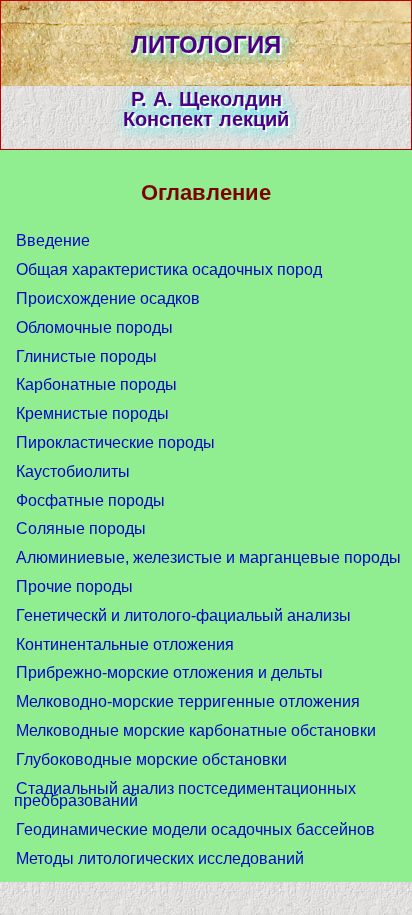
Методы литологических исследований (160, 858)
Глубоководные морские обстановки (151, 759)
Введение (53, 240)
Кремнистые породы (92, 413)
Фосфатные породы (90, 500)
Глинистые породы (86, 356)
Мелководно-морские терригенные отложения (188, 701)
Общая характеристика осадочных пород (169, 269)
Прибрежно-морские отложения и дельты (169, 672)
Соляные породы (81, 528)
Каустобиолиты (73, 471)
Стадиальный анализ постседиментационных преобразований (185, 795)
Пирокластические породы (115, 442)
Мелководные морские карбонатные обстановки (196, 730)
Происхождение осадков (108, 298)
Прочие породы (74, 586)
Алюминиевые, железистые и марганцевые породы (208, 557)
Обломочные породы (94, 327)
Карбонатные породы (96, 384)
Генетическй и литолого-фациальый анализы (183, 615)
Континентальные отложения (125, 644)
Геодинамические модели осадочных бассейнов (195, 829)
